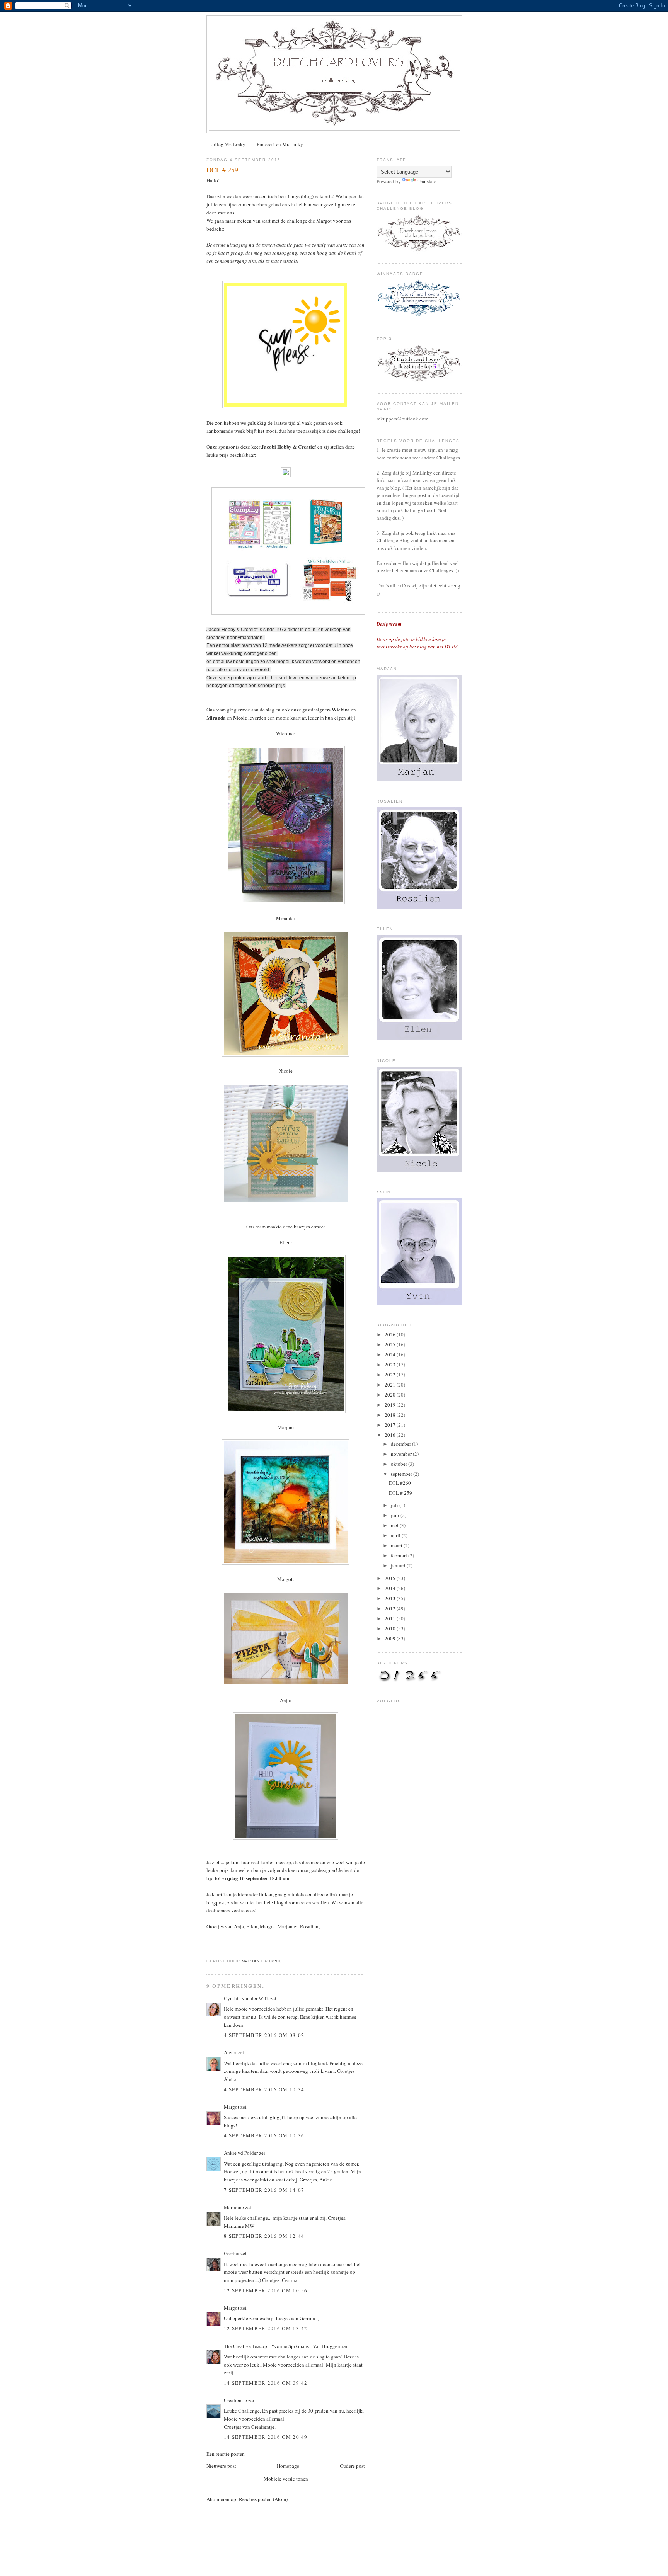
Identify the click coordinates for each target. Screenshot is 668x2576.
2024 (391, 1354)
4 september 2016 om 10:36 (264, 2135)
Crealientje (235, 2400)
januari (399, 1565)
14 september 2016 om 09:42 (266, 2383)
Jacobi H (271, 447)
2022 (391, 1375)
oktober (400, 1464)
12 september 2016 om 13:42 (266, 2328)
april (396, 1535)
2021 (391, 1385)
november (402, 1454)
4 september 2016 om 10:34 (264, 2089)
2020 (391, 1395)
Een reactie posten (226, 2454)
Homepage (288, 2466)
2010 (391, 1628)
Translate (427, 181)
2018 (391, 1415)
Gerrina (232, 2253)
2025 (391, 1344)
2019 (391, 1405)
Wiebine (285, 733)
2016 (391, 1435)
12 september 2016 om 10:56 (266, 2290)
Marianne (234, 2207)
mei (395, 1525)
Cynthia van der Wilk (246, 1998)
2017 (391, 1425)
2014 (391, 1588)
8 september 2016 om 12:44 (264, 2236)
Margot (232, 2107)
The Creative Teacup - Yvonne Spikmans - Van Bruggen (282, 2346)
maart (397, 1545)
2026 (391, 1334)
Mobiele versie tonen (286, 2479)
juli (395, 1505)
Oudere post (352, 2466)
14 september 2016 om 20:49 (266, 2437)
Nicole (286, 1071)
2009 (391, 1638)
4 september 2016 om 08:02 (264, 2035)
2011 (391, 1618)
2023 (391, 1365)
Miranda (285, 918)
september (402, 1474)
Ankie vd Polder (241, 2153)
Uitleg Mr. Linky (228, 144)
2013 (391, 1598)
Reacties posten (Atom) (263, 2499)
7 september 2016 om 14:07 (264, 2190)
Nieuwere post (221, 2466)
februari (400, 1555)
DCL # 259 (400, 1493)
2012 (391, 1608)
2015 (391, 1578)
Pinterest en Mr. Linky (280, 144)
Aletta (230, 2052)
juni (396, 1515)
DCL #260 (400, 1483)
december (401, 1444)
